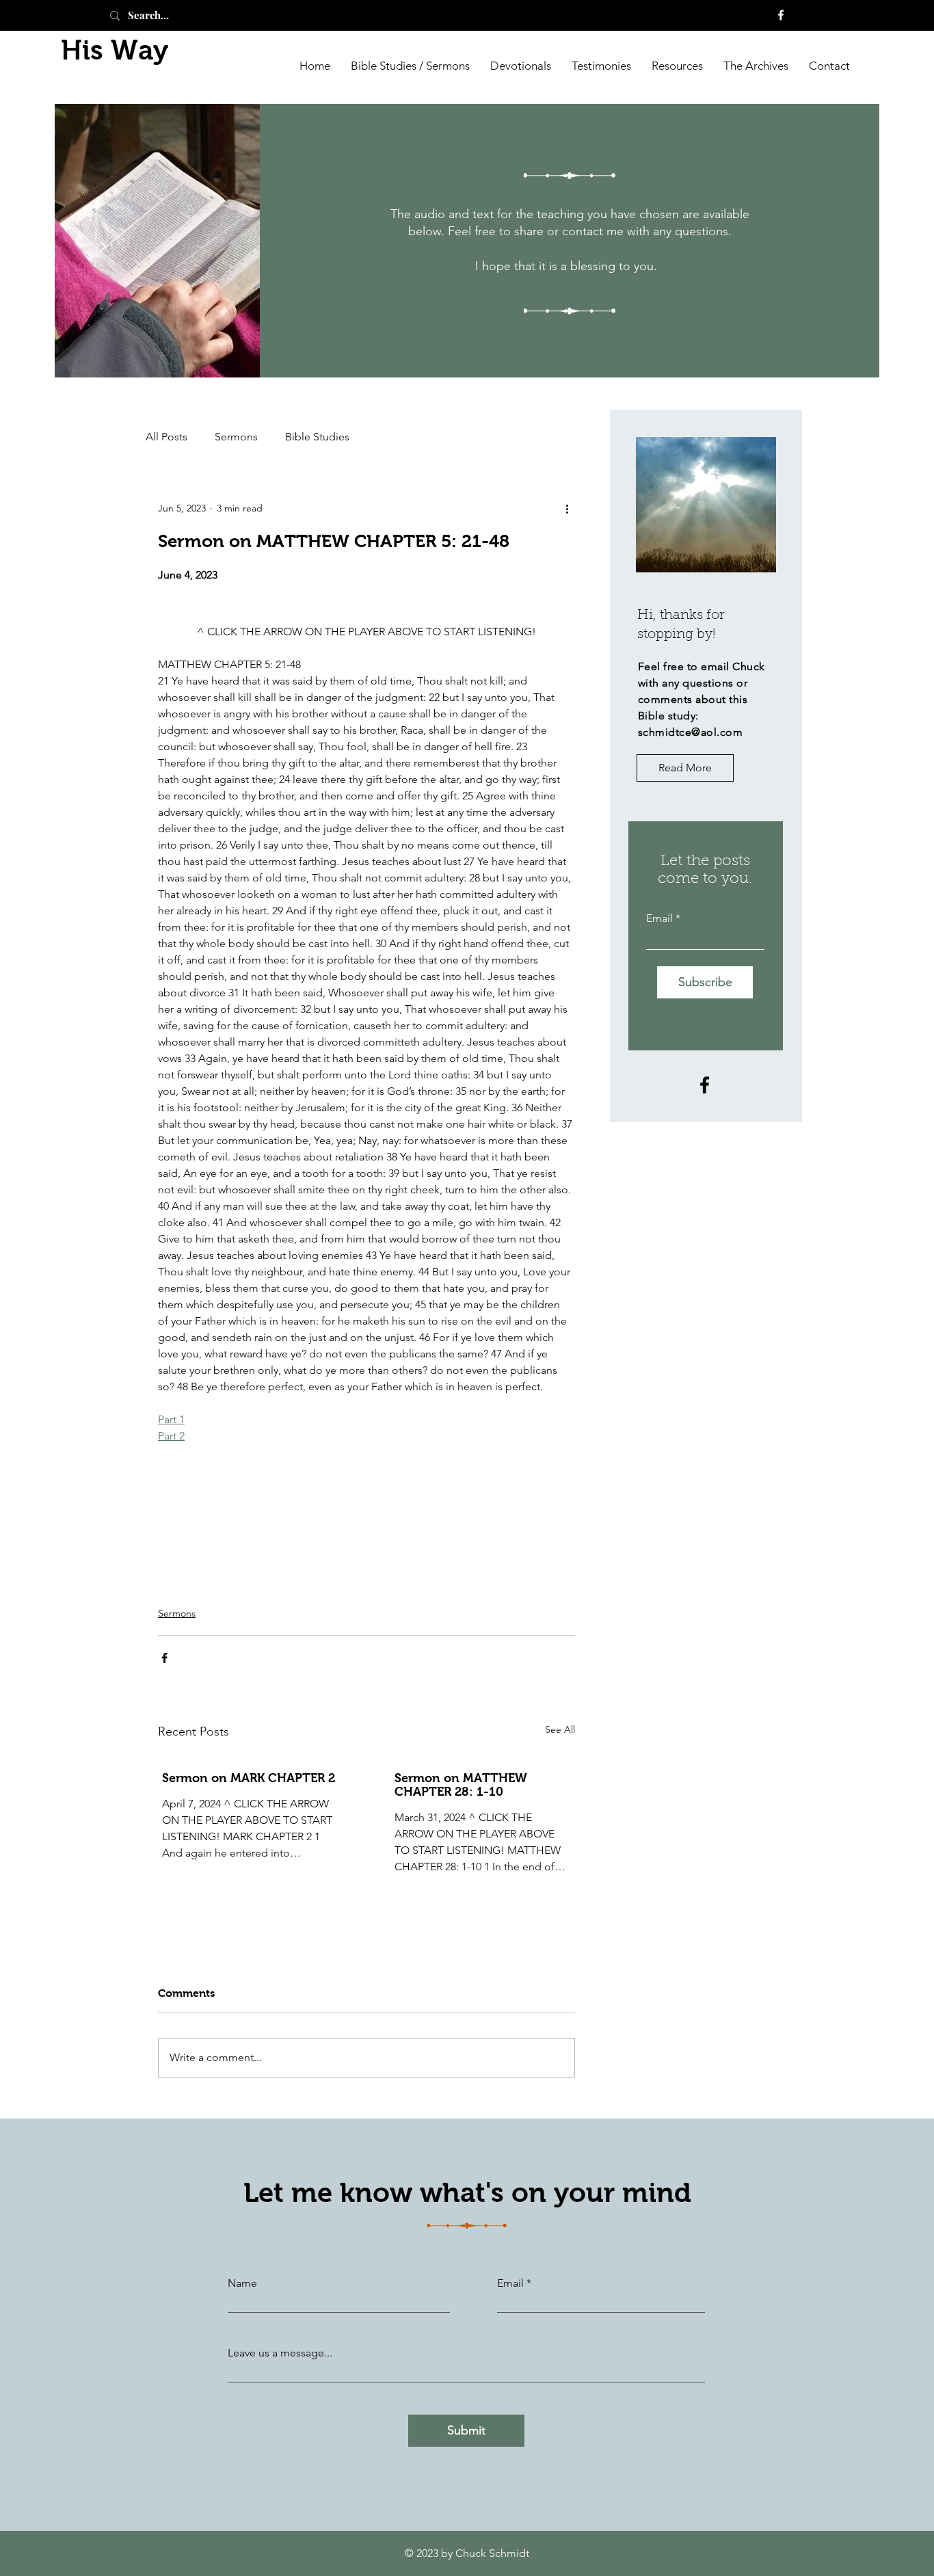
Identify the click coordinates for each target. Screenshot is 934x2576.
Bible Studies (317, 437)
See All (560, 1729)
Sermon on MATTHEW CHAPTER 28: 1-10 (461, 1785)
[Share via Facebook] (164, 1658)
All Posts (166, 437)
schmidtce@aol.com (690, 732)
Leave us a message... (280, 2353)
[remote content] (366, 612)
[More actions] (567, 508)
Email (659, 918)
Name (242, 2283)
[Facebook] (781, 15)
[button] (756, 65)
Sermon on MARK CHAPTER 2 (249, 1778)
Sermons (236, 437)
